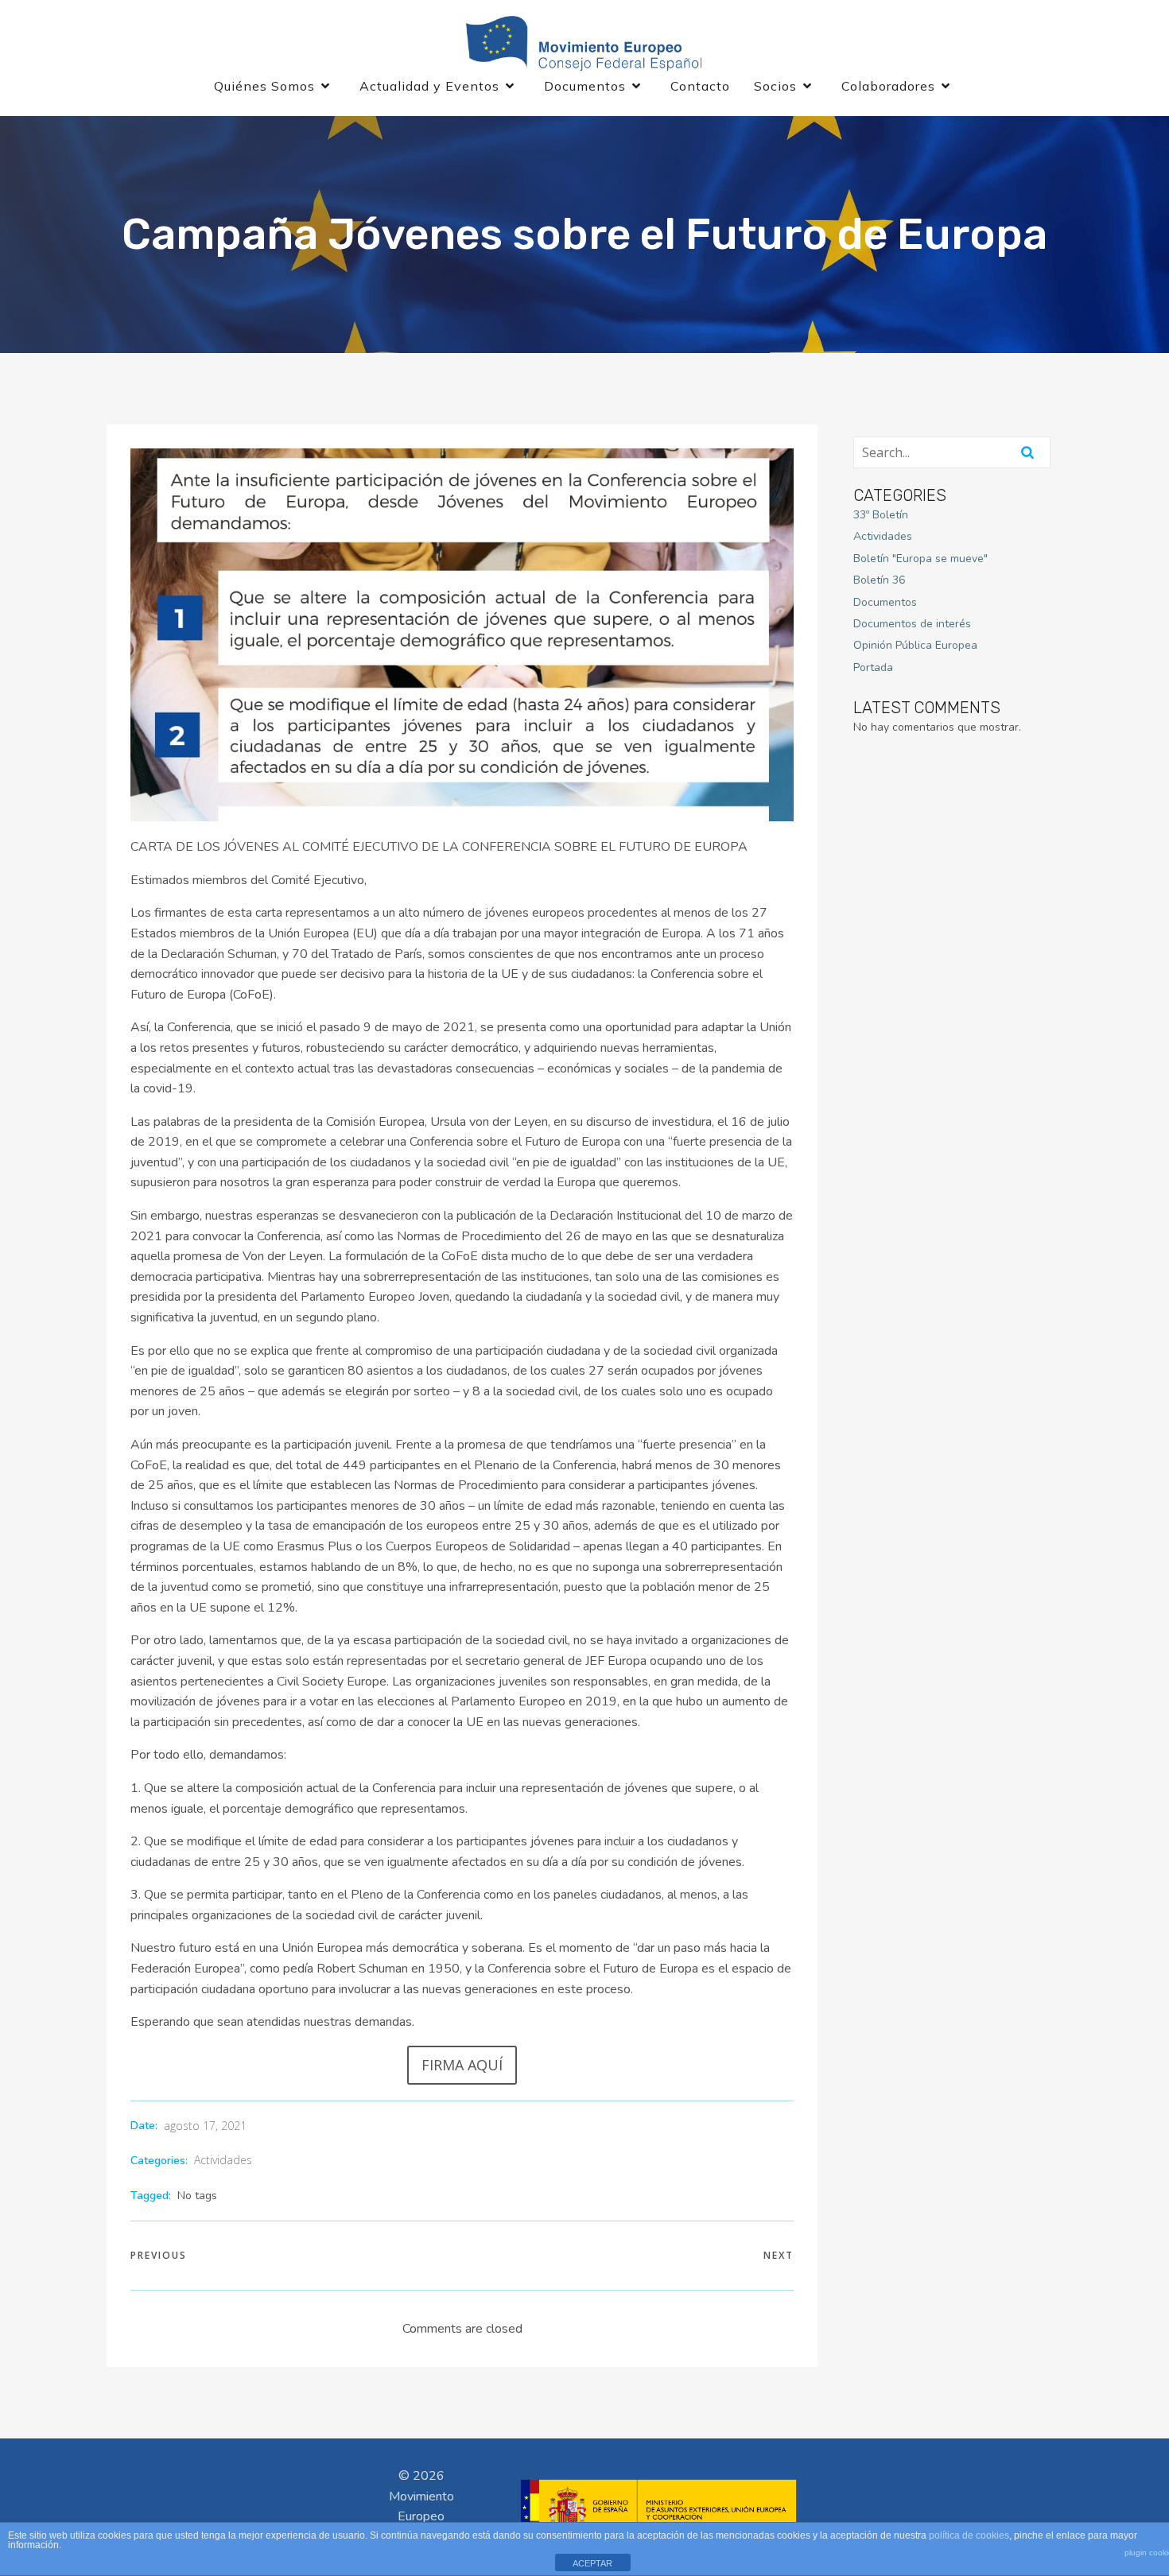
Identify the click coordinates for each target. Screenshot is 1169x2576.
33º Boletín (881, 515)
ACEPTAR (592, 2563)
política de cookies (969, 2535)
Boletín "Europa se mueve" (920, 559)
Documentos (885, 602)
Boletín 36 (879, 580)
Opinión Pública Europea (915, 645)
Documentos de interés (912, 624)
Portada (873, 667)
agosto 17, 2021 (205, 2126)
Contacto (700, 86)
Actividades (223, 2160)
